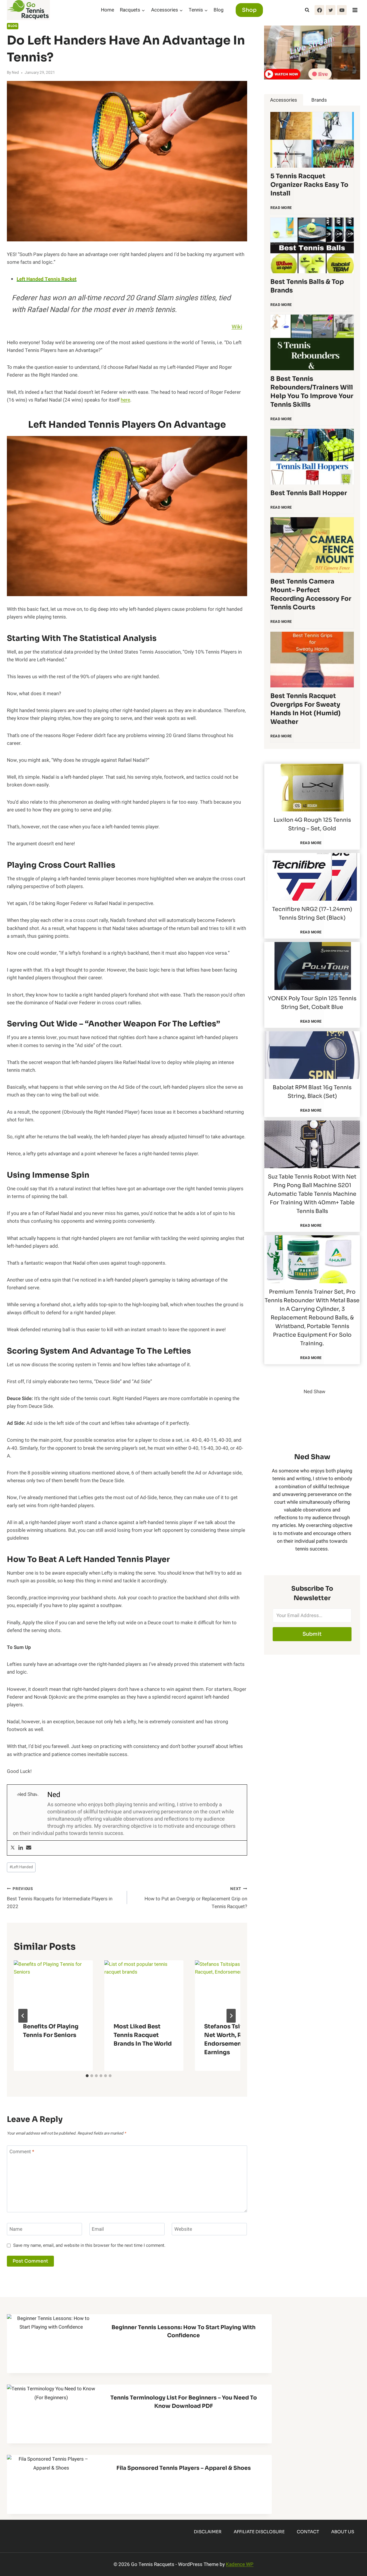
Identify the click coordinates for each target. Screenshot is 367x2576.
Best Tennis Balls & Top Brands (307, 286)
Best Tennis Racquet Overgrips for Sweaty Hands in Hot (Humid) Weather (305, 709)
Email (98, 2229)
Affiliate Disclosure (259, 2532)
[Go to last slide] (23, 2016)
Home (108, 10)
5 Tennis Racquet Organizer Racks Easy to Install (309, 185)
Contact (308, 2532)
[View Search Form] (307, 10)
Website (183, 2229)
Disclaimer (208, 2532)
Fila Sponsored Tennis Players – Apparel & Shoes (184, 2468)
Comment (22, 2152)
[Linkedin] (21, 1848)
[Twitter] (331, 10)
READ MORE (282, 210)
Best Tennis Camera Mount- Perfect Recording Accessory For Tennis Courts (311, 594)
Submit (312, 1634)
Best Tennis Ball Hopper (309, 493)
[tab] (87, 2076)
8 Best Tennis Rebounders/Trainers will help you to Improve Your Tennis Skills (312, 392)
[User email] (29, 1848)
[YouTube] (342, 10)
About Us (343, 2532)
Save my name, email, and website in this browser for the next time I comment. (89, 2246)
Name (16, 2229)
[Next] (231, 2016)
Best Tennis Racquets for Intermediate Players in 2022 (60, 1898)
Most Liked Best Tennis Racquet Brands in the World (143, 2035)
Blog (219, 10)
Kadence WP (240, 2564)
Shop (249, 10)
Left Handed (21, 1867)
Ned (15, 73)
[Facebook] (319, 10)
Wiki (237, 327)
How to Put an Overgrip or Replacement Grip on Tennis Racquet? (196, 1898)
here (125, 400)
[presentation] (53, 1987)
